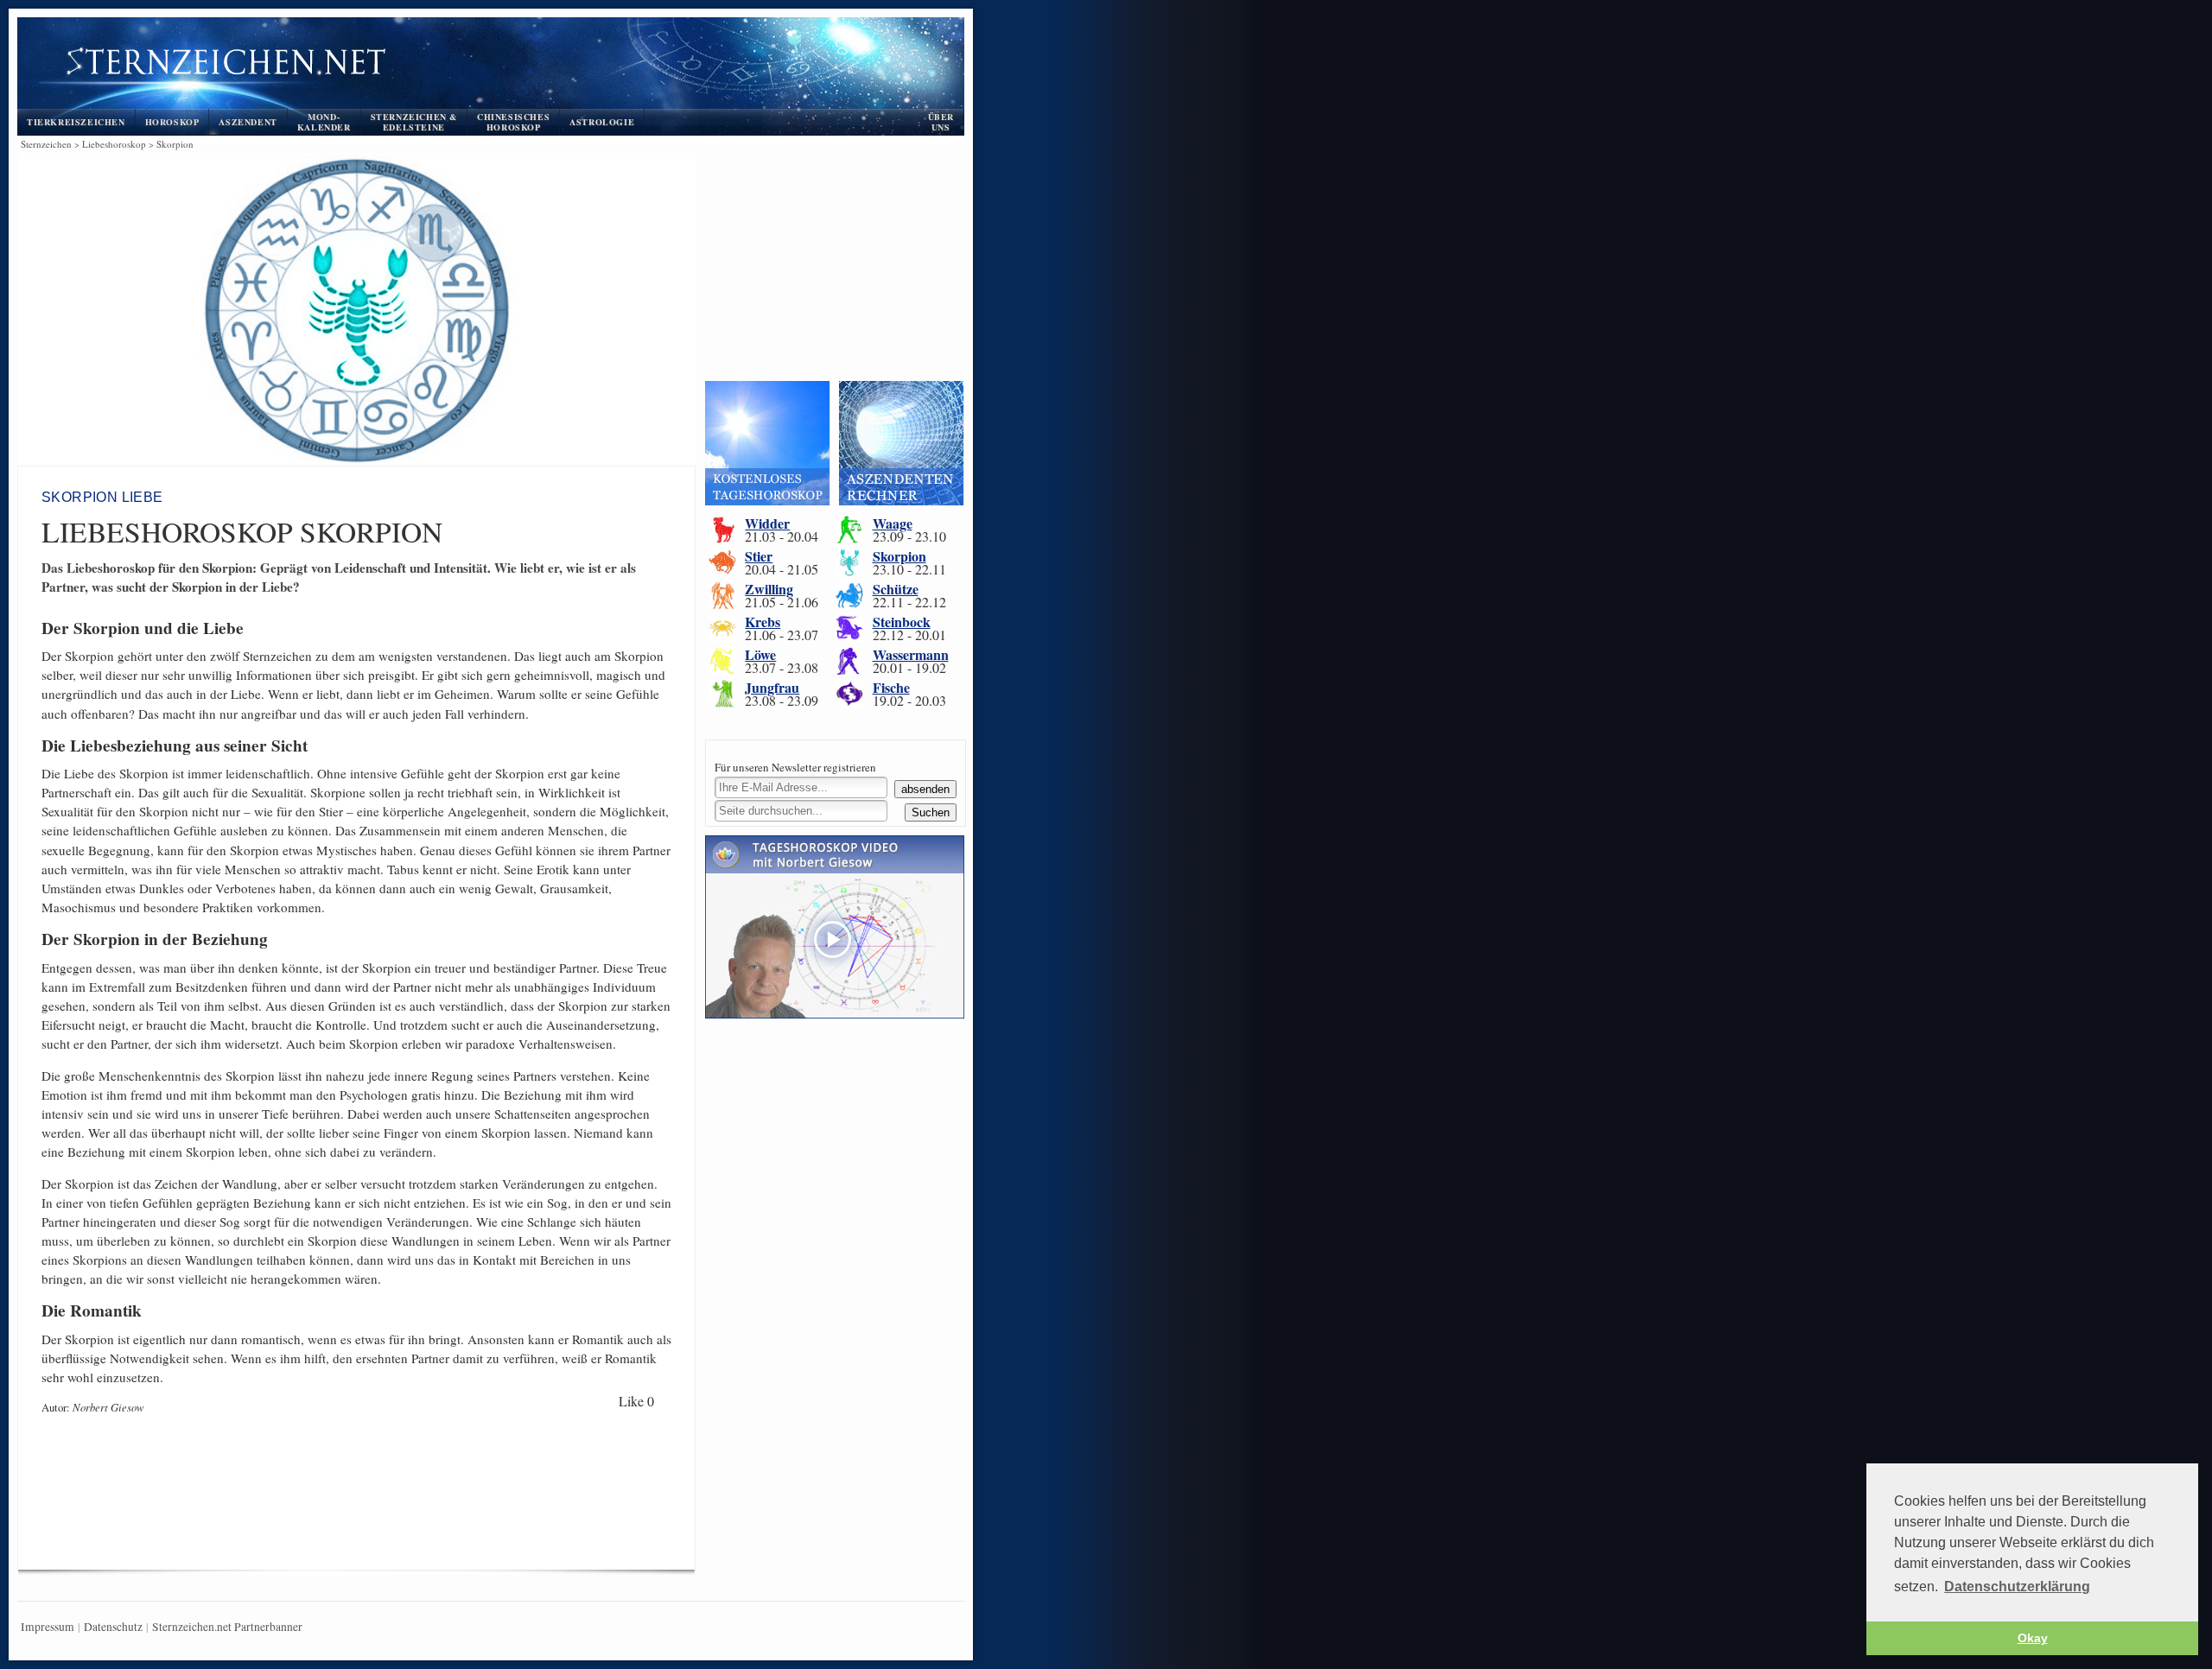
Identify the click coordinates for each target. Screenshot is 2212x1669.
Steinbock (902, 622)
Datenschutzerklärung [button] (2017, 1587)
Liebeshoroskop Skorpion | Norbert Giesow (442, 66)
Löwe (760, 654)
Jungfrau (772, 687)
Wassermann (911, 654)
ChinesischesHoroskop (513, 122)
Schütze (896, 589)
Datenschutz (113, 1627)
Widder (767, 523)
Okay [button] (2033, 1638)
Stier (759, 556)
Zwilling (769, 589)
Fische (891, 687)
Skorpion (899, 556)
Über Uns (941, 122)
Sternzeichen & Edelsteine (414, 122)
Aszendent (248, 122)
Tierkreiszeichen (76, 122)
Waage (893, 523)
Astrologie (602, 122)
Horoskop (172, 122)
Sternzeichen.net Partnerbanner (227, 1627)
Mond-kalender (324, 122)
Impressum (48, 1627)
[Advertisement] (353, 1507)
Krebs (763, 622)
